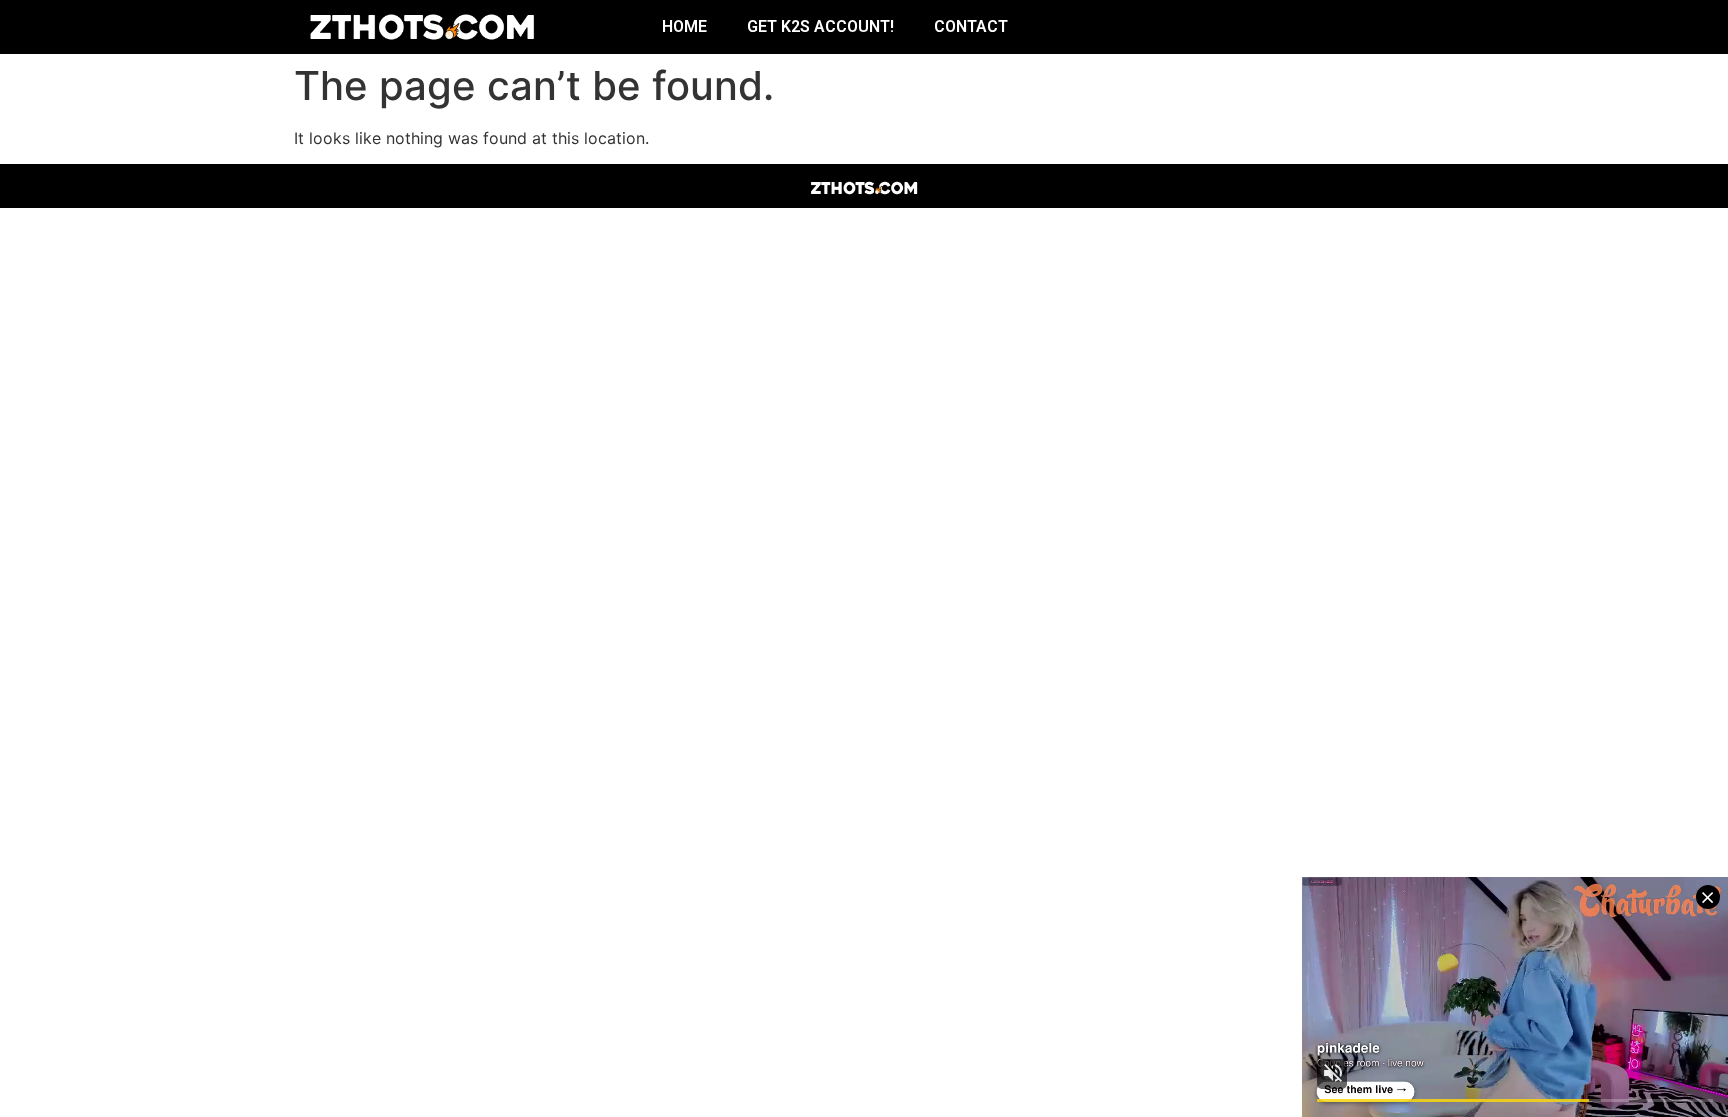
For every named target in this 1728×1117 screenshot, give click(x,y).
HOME (684, 26)
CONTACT (971, 26)
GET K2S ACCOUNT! (820, 26)
